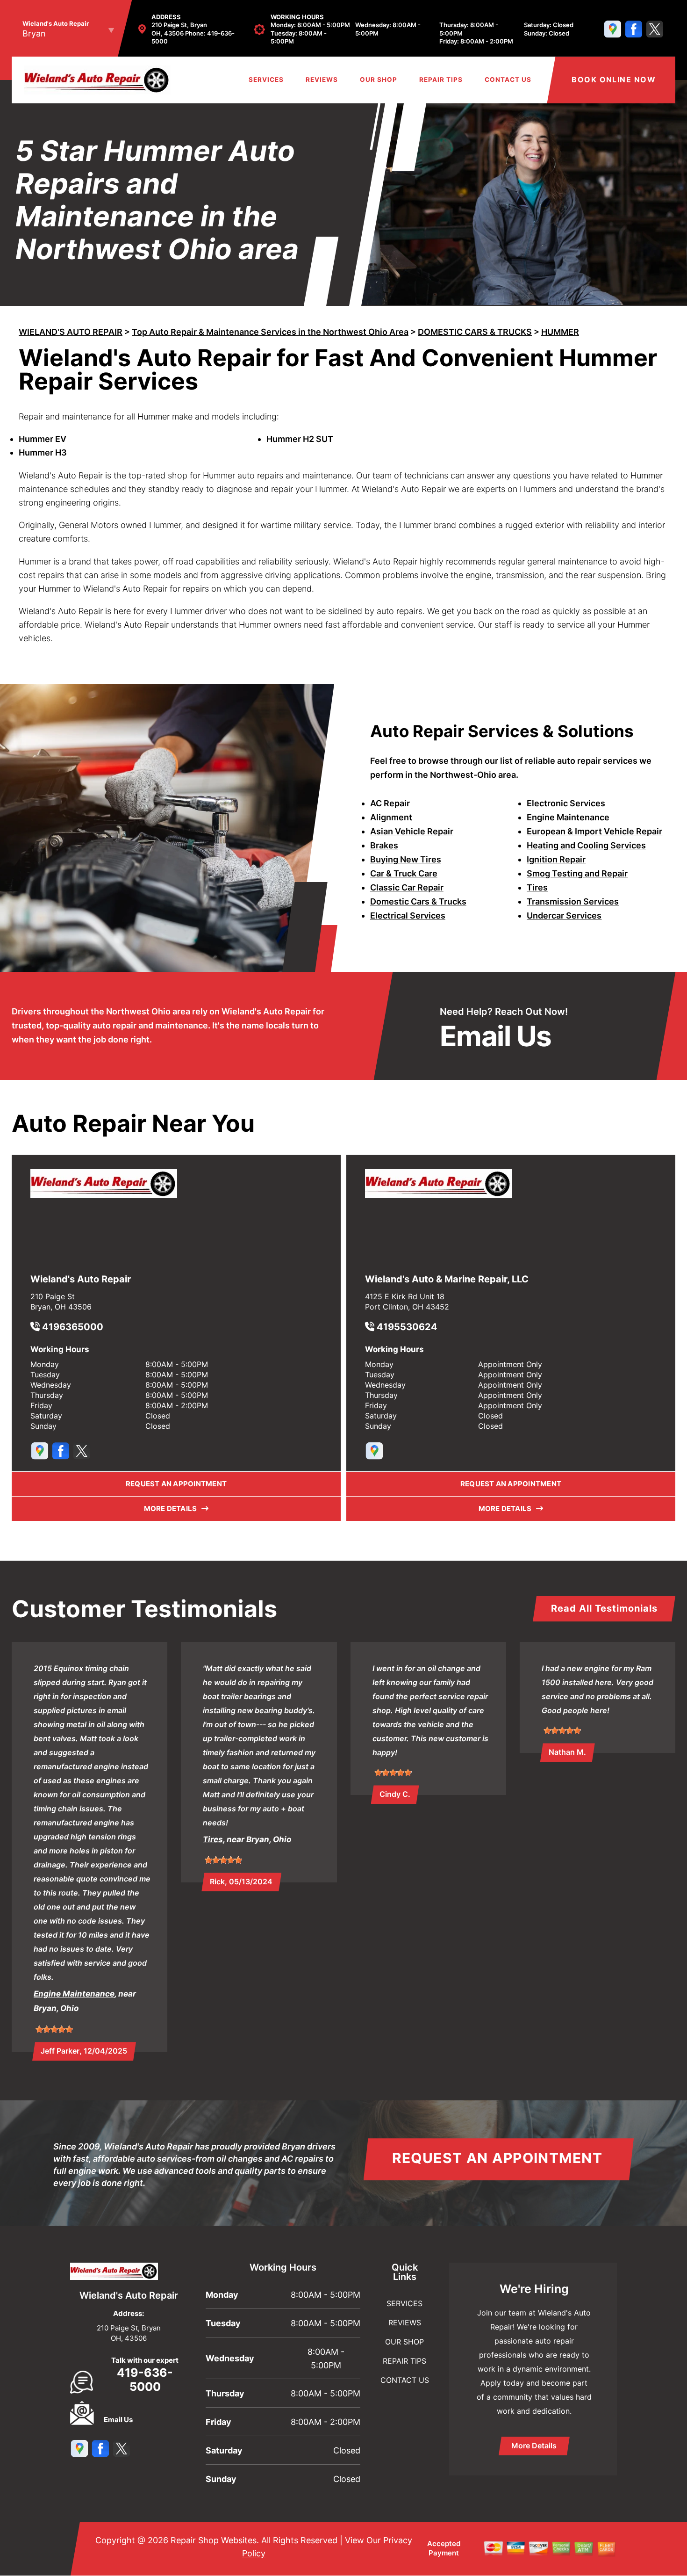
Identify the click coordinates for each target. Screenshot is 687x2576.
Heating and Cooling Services (586, 845)
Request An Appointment (497, 2158)
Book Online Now (614, 80)
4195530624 (406, 1327)
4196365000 (72, 1327)
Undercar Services (564, 915)
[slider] (54, 2029)
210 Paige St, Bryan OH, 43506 (179, 29)
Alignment (391, 817)
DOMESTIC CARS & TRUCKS (475, 332)
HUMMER (560, 332)
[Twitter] (655, 29)
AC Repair (390, 803)
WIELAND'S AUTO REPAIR (71, 332)
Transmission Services (573, 901)
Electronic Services (566, 803)
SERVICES (266, 80)
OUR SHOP (379, 80)
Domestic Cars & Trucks (418, 901)
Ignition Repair (556, 859)
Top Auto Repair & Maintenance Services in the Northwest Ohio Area (270, 332)
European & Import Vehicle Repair (594, 831)
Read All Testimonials (604, 1608)
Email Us (496, 1036)
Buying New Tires (406, 859)
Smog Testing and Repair (577, 873)
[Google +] (613, 29)
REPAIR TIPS (441, 80)
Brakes (384, 845)
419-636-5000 (145, 2380)
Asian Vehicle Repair (412, 831)
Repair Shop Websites (214, 2540)
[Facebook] (634, 29)
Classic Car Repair (407, 887)
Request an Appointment (176, 1484)
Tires (537, 887)
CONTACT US (508, 80)
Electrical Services (408, 915)
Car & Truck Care (404, 873)
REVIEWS (322, 80)
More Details (173, 1509)
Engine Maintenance (568, 817)
